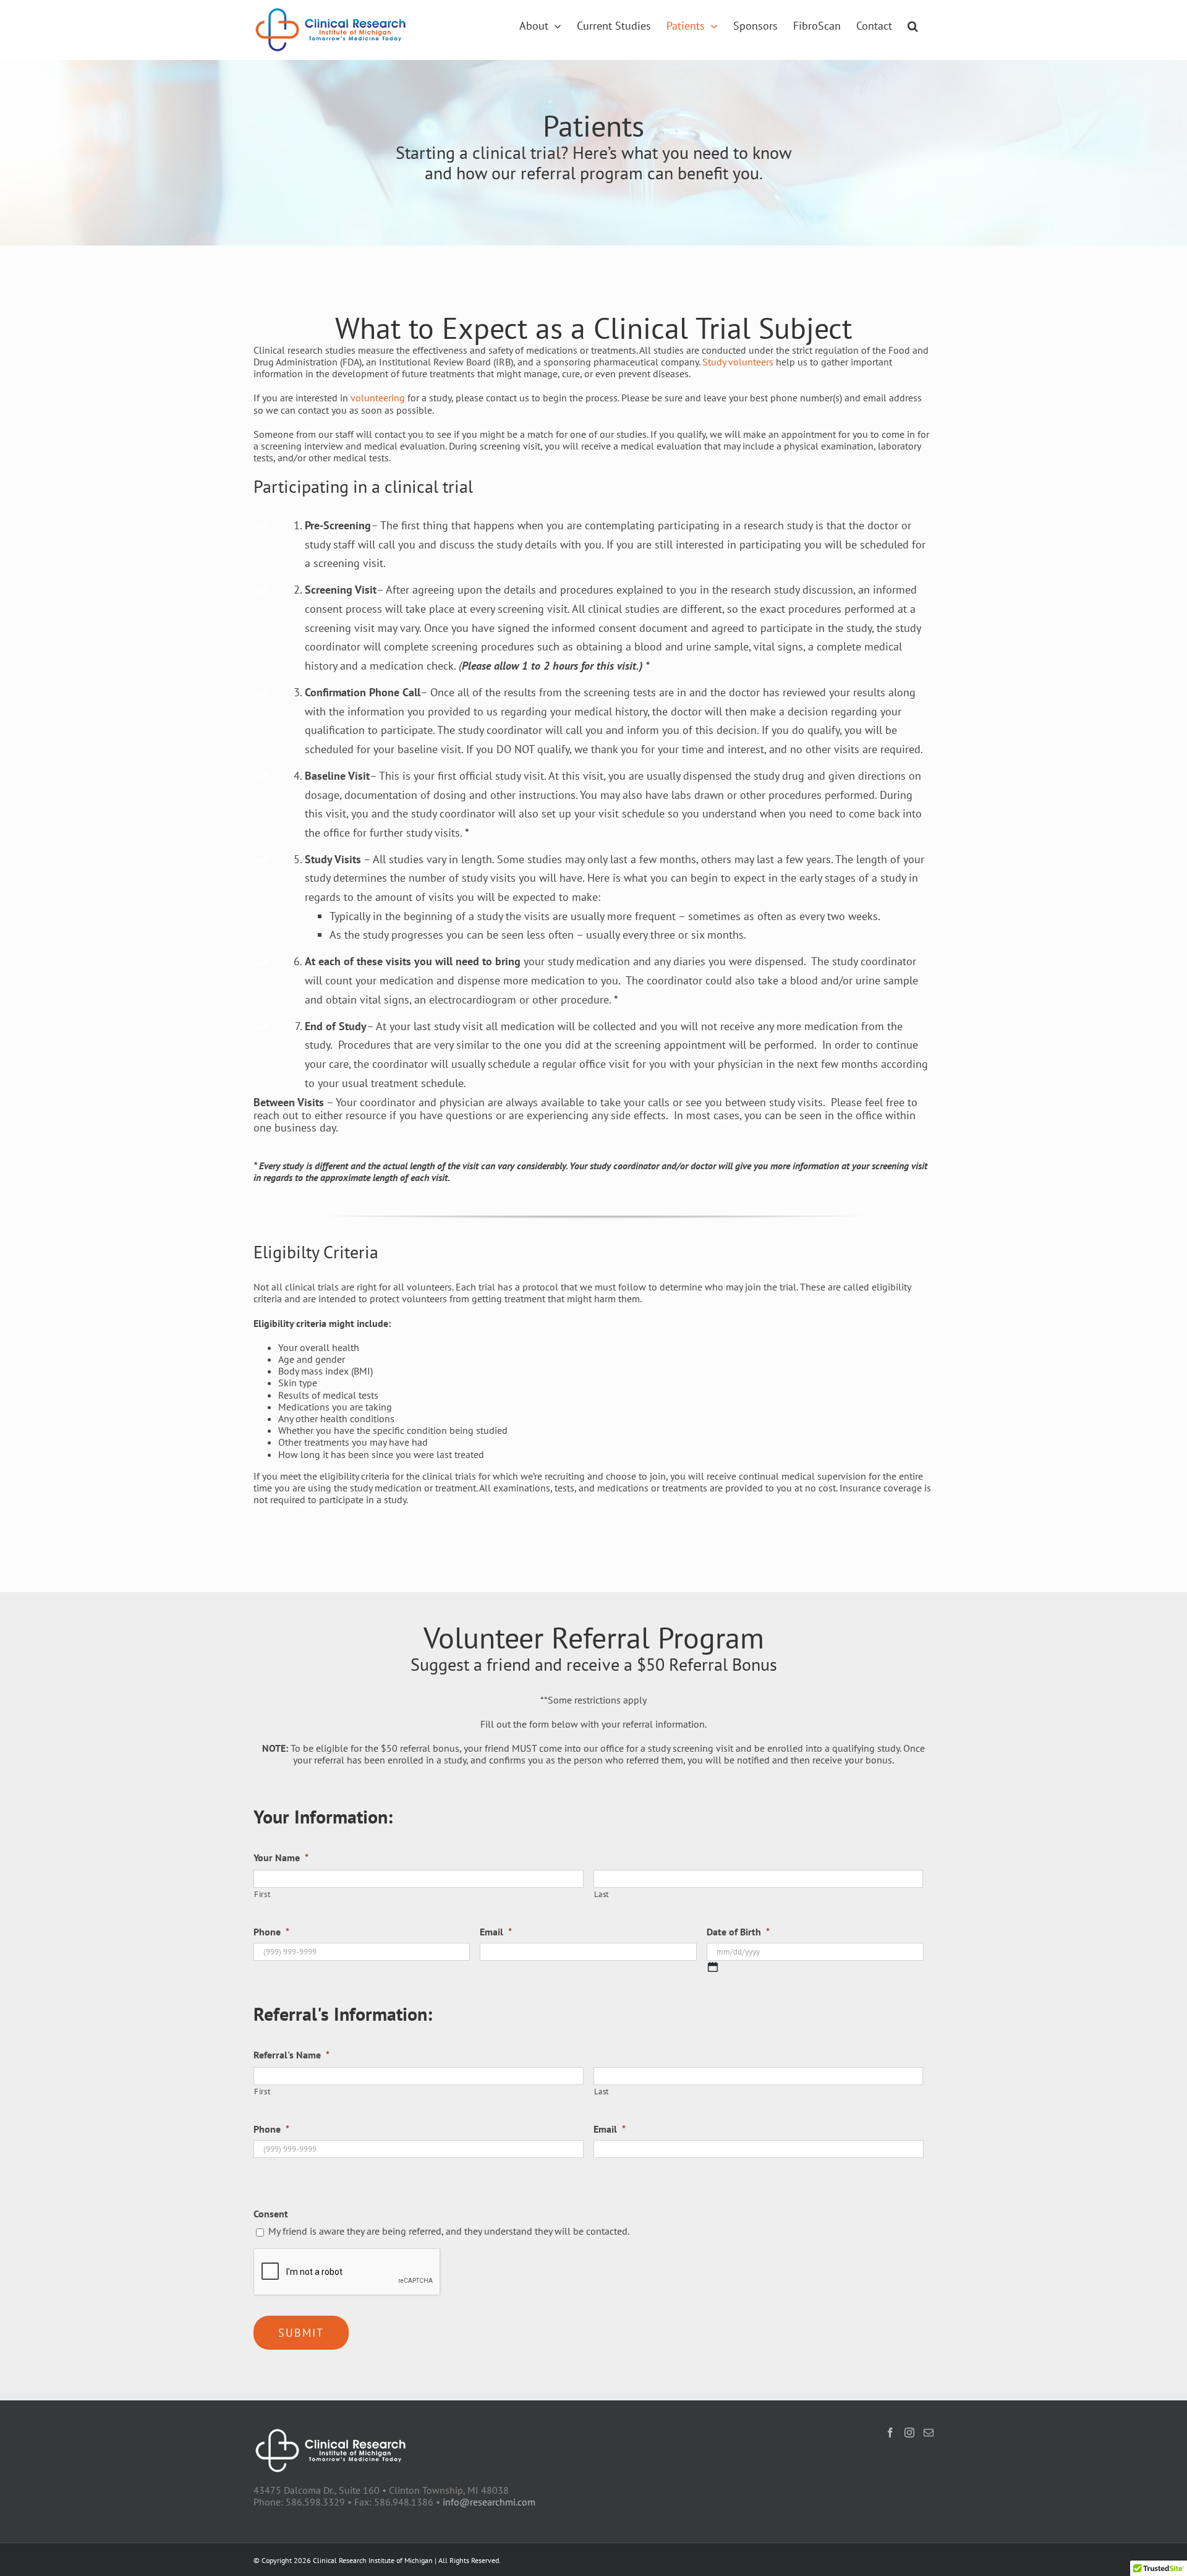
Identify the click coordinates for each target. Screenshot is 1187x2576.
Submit (301, 2333)
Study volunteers (738, 362)
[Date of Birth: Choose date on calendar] (713, 1967)
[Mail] (929, 2433)
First (262, 1894)
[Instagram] (909, 2433)
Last (602, 1894)
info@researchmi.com (489, 2502)
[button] (913, 26)
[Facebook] (890, 2433)
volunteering (378, 398)
